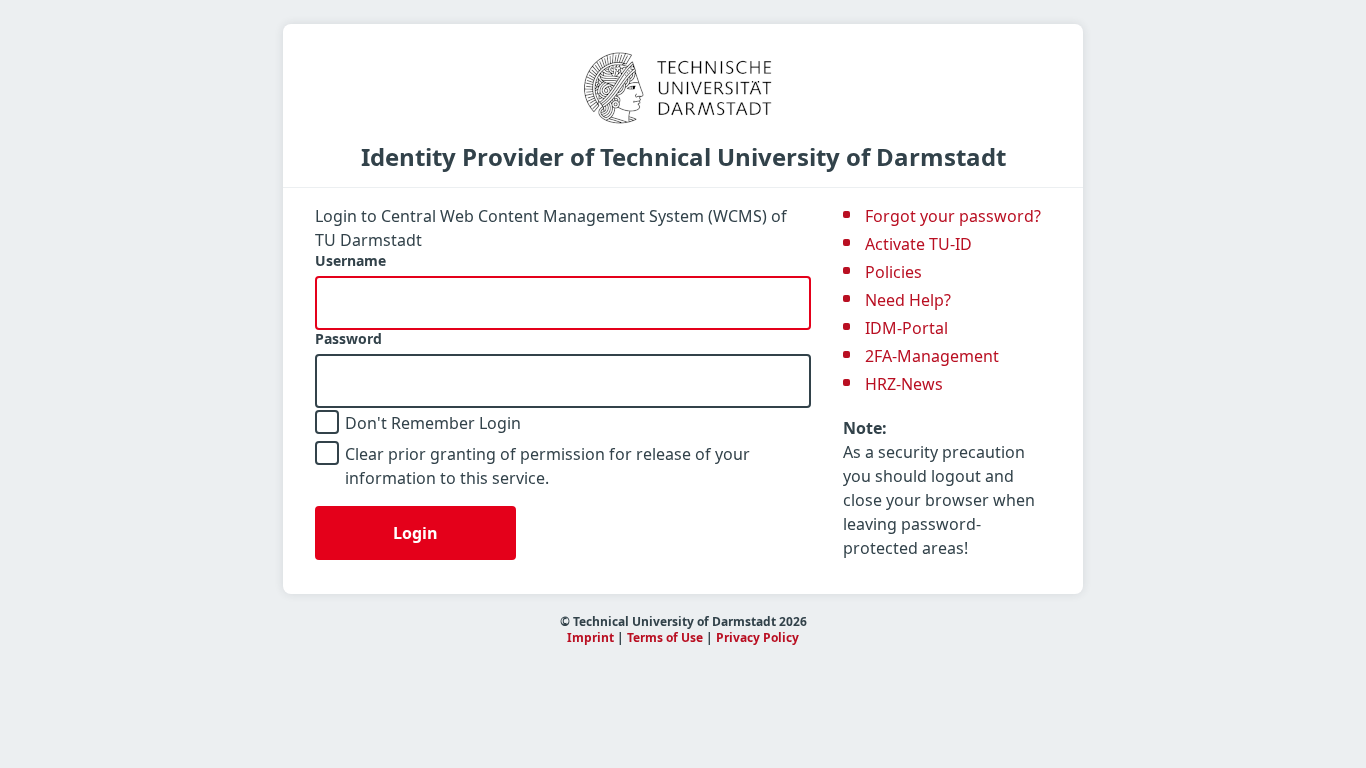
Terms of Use (665, 637)
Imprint (590, 637)
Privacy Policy (757, 637)
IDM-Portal (906, 328)
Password (348, 339)
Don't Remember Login (433, 423)
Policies (893, 272)
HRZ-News (904, 384)
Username (350, 261)
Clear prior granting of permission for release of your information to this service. (547, 466)
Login (415, 533)
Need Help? (908, 300)
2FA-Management (932, 356)
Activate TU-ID (918, 244)
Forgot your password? (953, 216)
